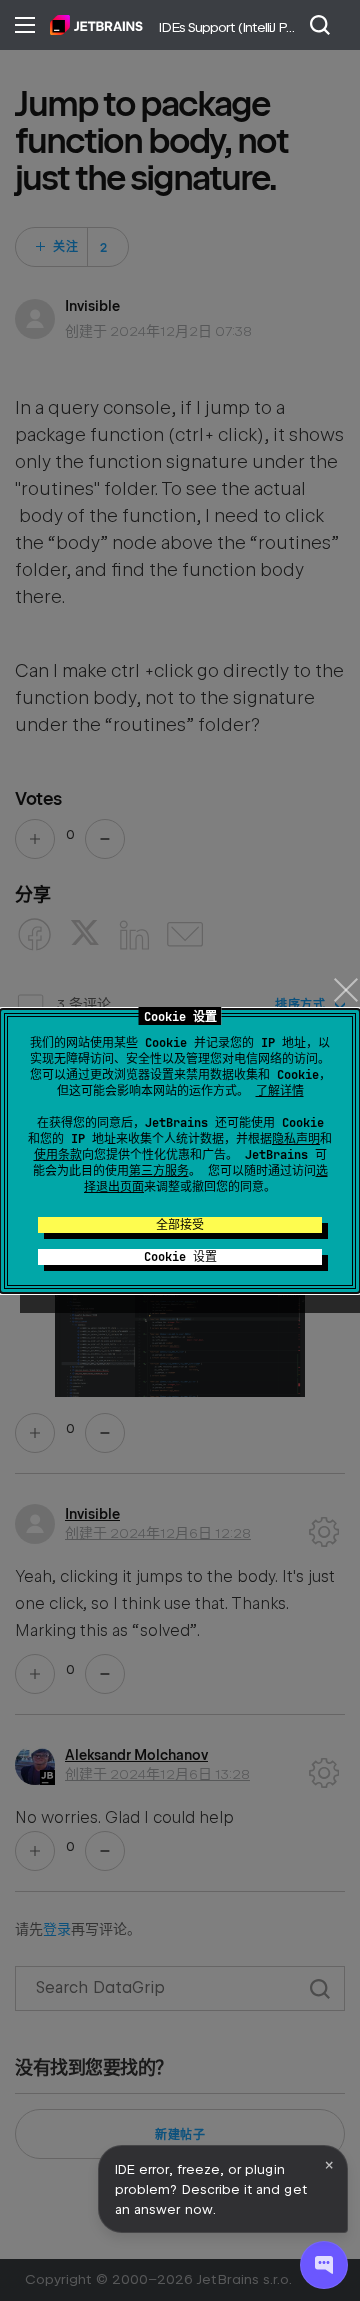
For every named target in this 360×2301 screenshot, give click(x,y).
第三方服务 (159, 1171)
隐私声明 (296, 1139)
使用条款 (58, 1155)
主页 (96, 25)
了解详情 (280, 1091)
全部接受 (180, 1225)
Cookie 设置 (180, 1257)
